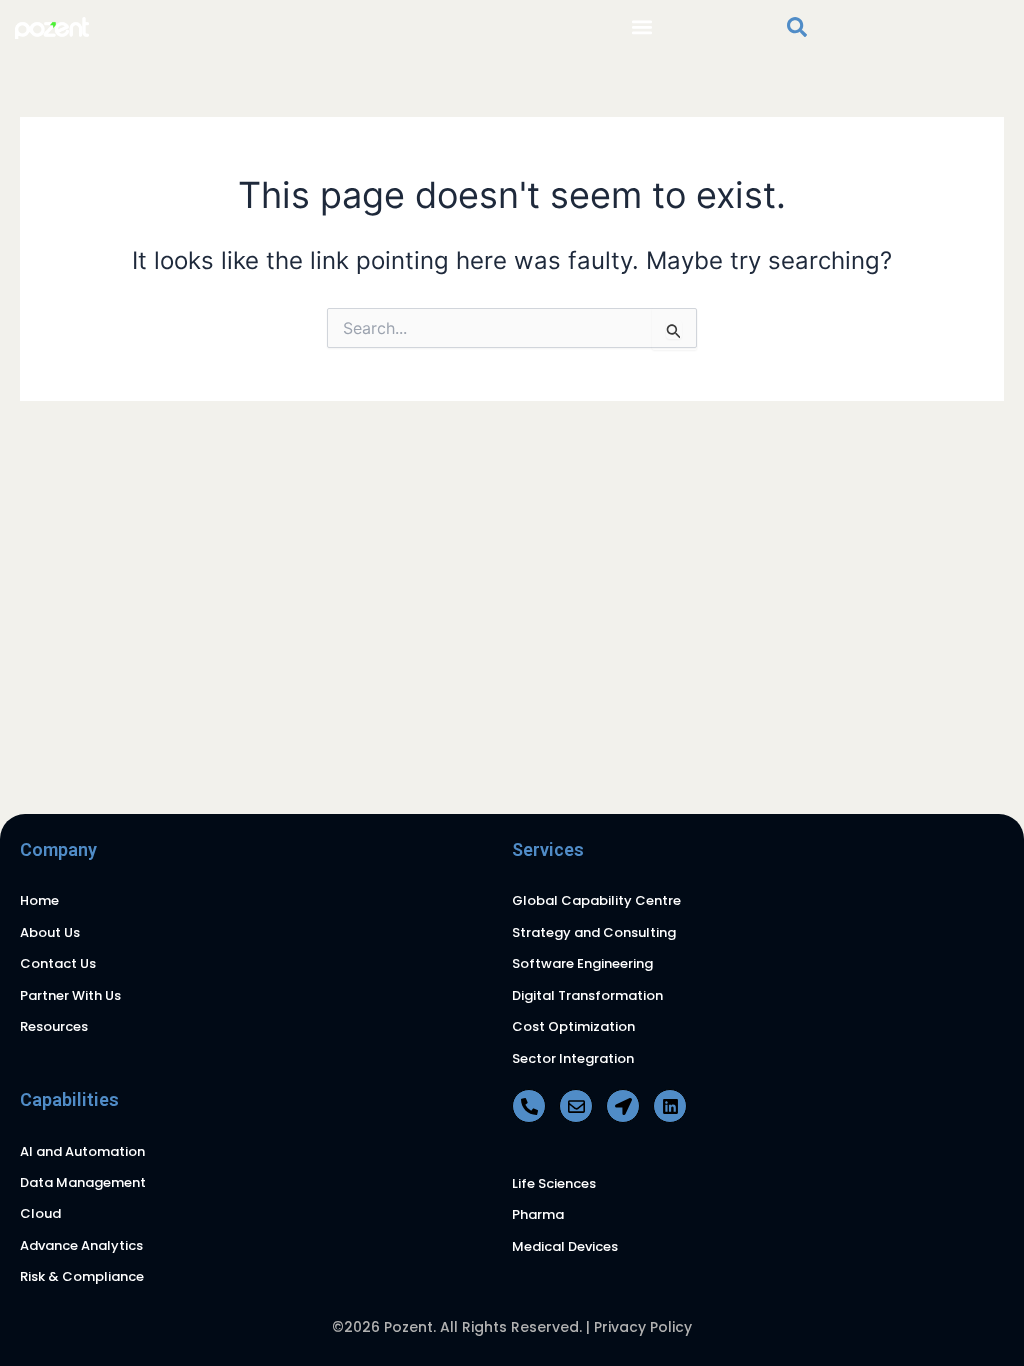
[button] (642, 26)
